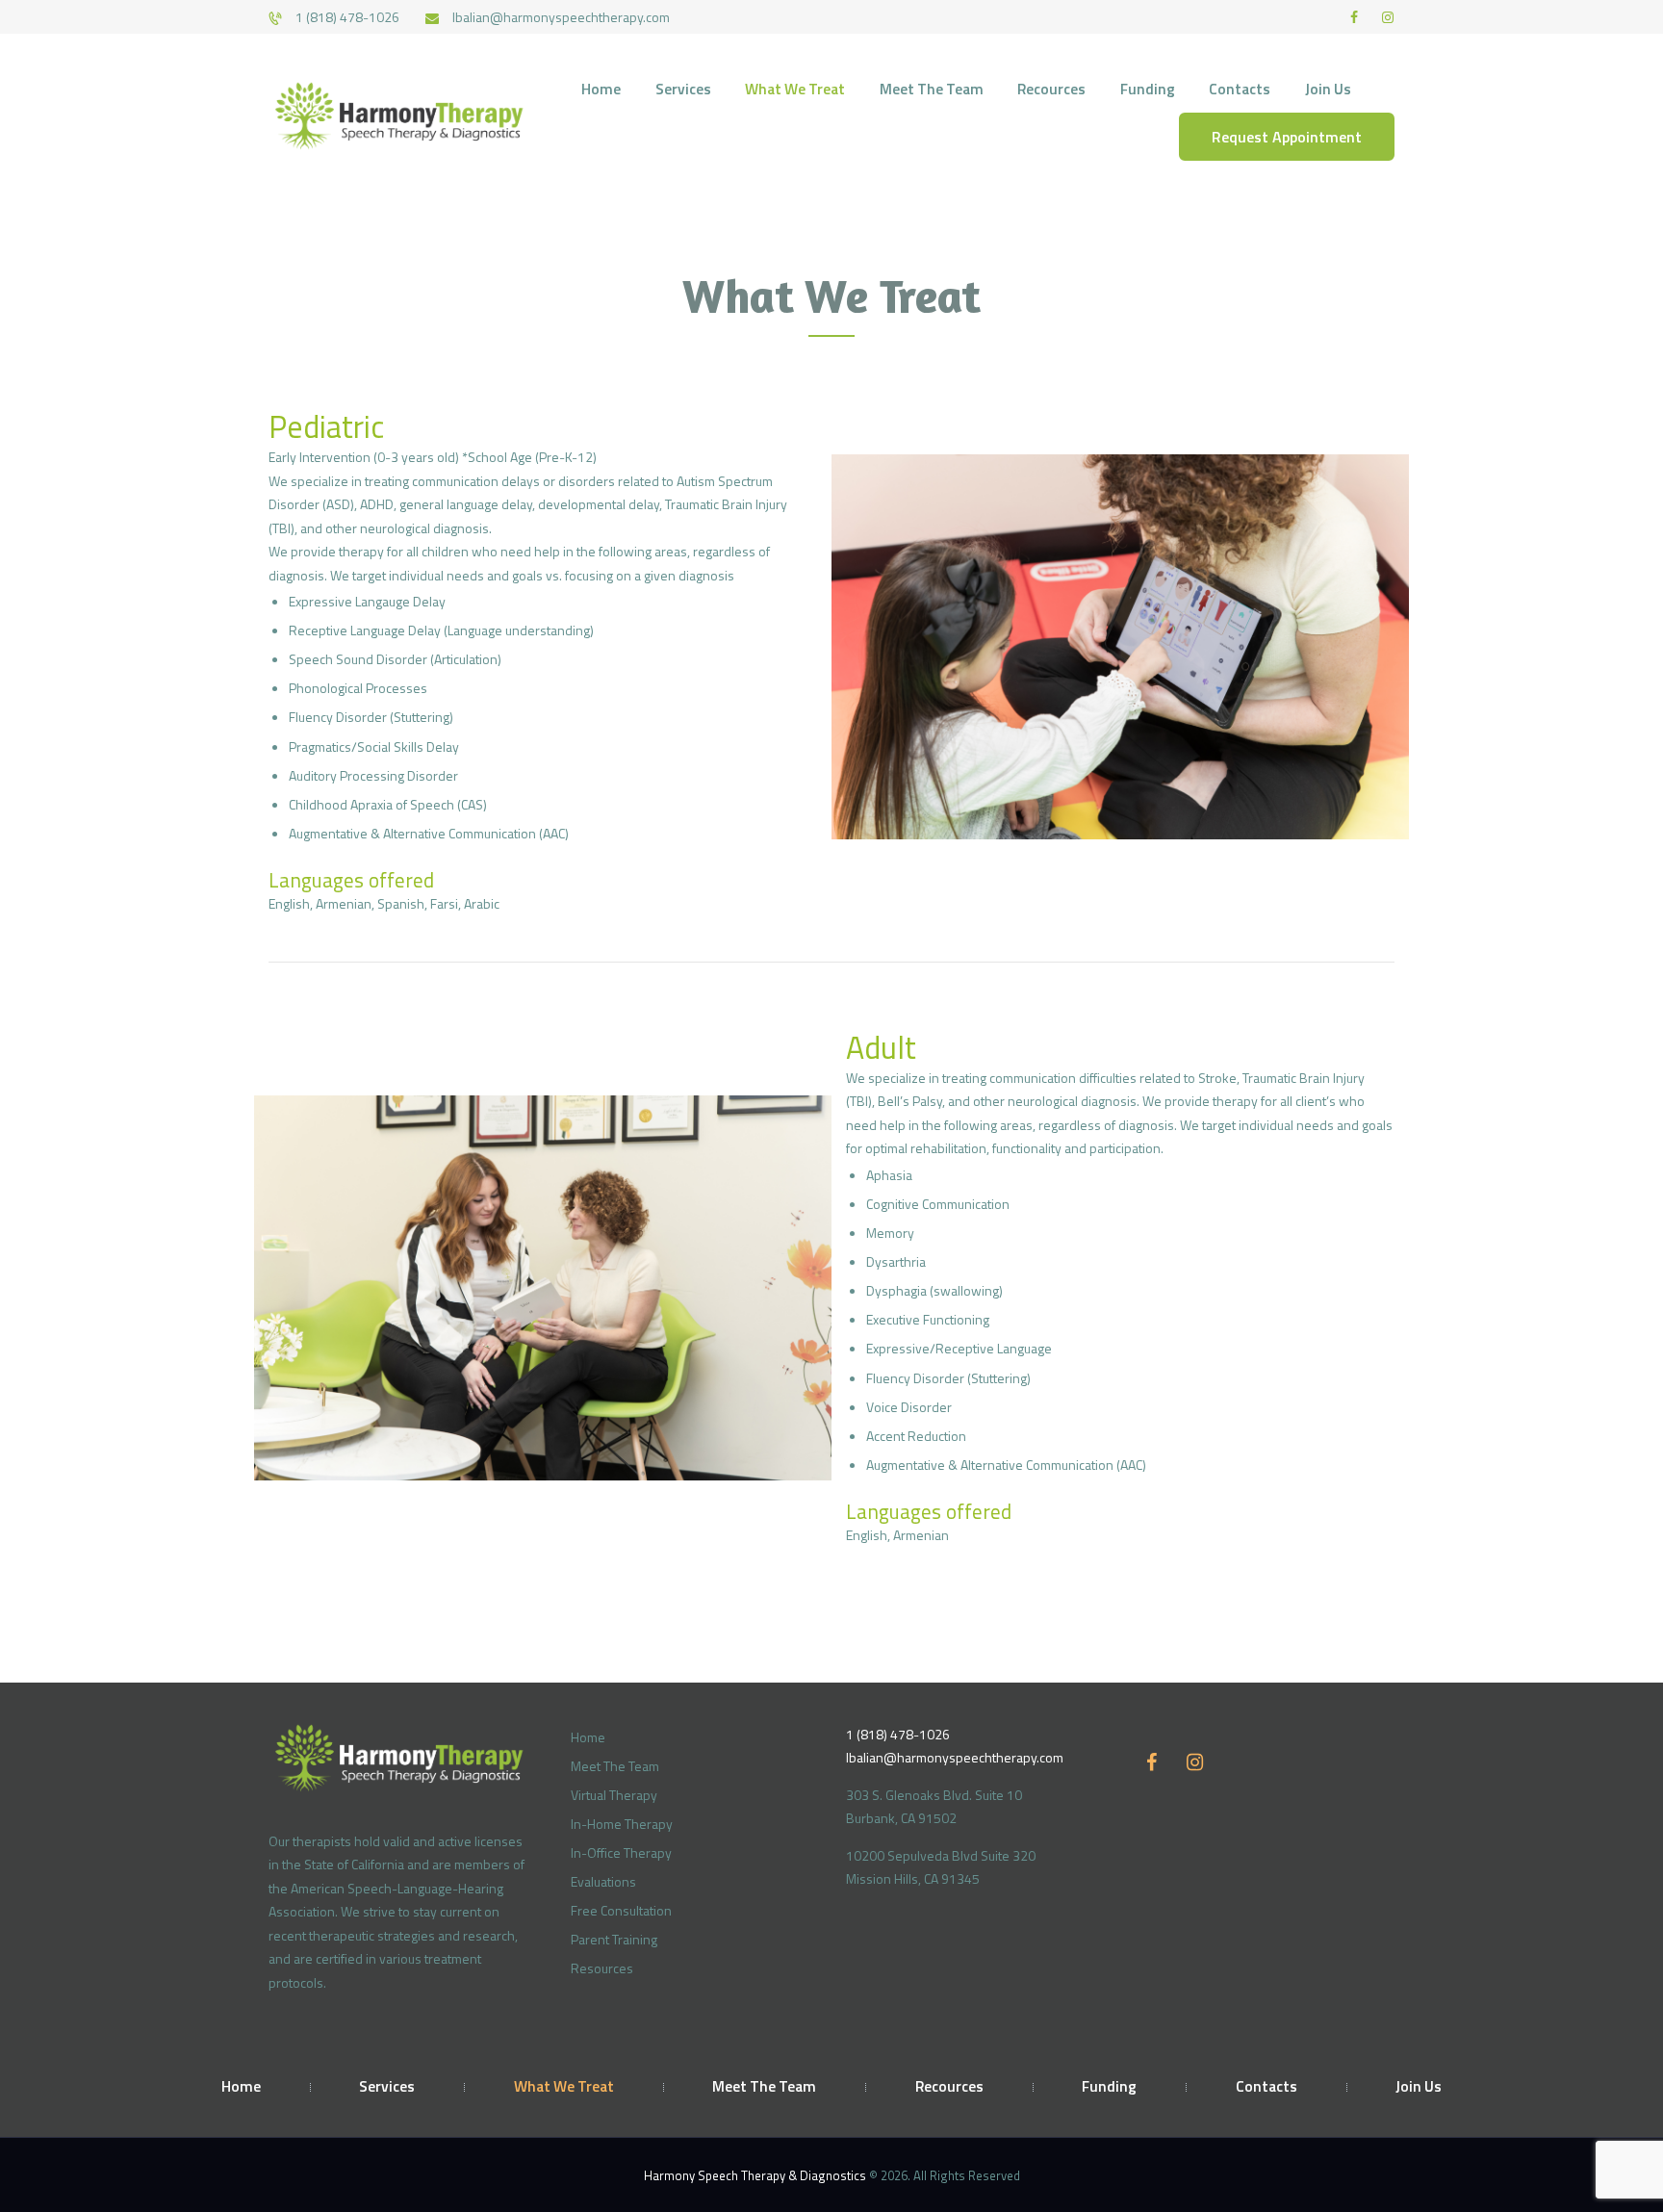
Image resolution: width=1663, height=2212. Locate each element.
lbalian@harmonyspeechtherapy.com (955, 1757)
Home (588, 1737)
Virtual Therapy (614, 1795)
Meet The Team (615, 1766)
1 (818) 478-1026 (898, 1734)
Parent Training (614, 1939)
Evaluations (603, 1881)
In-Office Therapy (621, 1852)
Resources (602, 1968)
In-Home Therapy (622, 1824)
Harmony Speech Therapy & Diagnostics (756, 2175)
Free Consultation (621, 1910)
